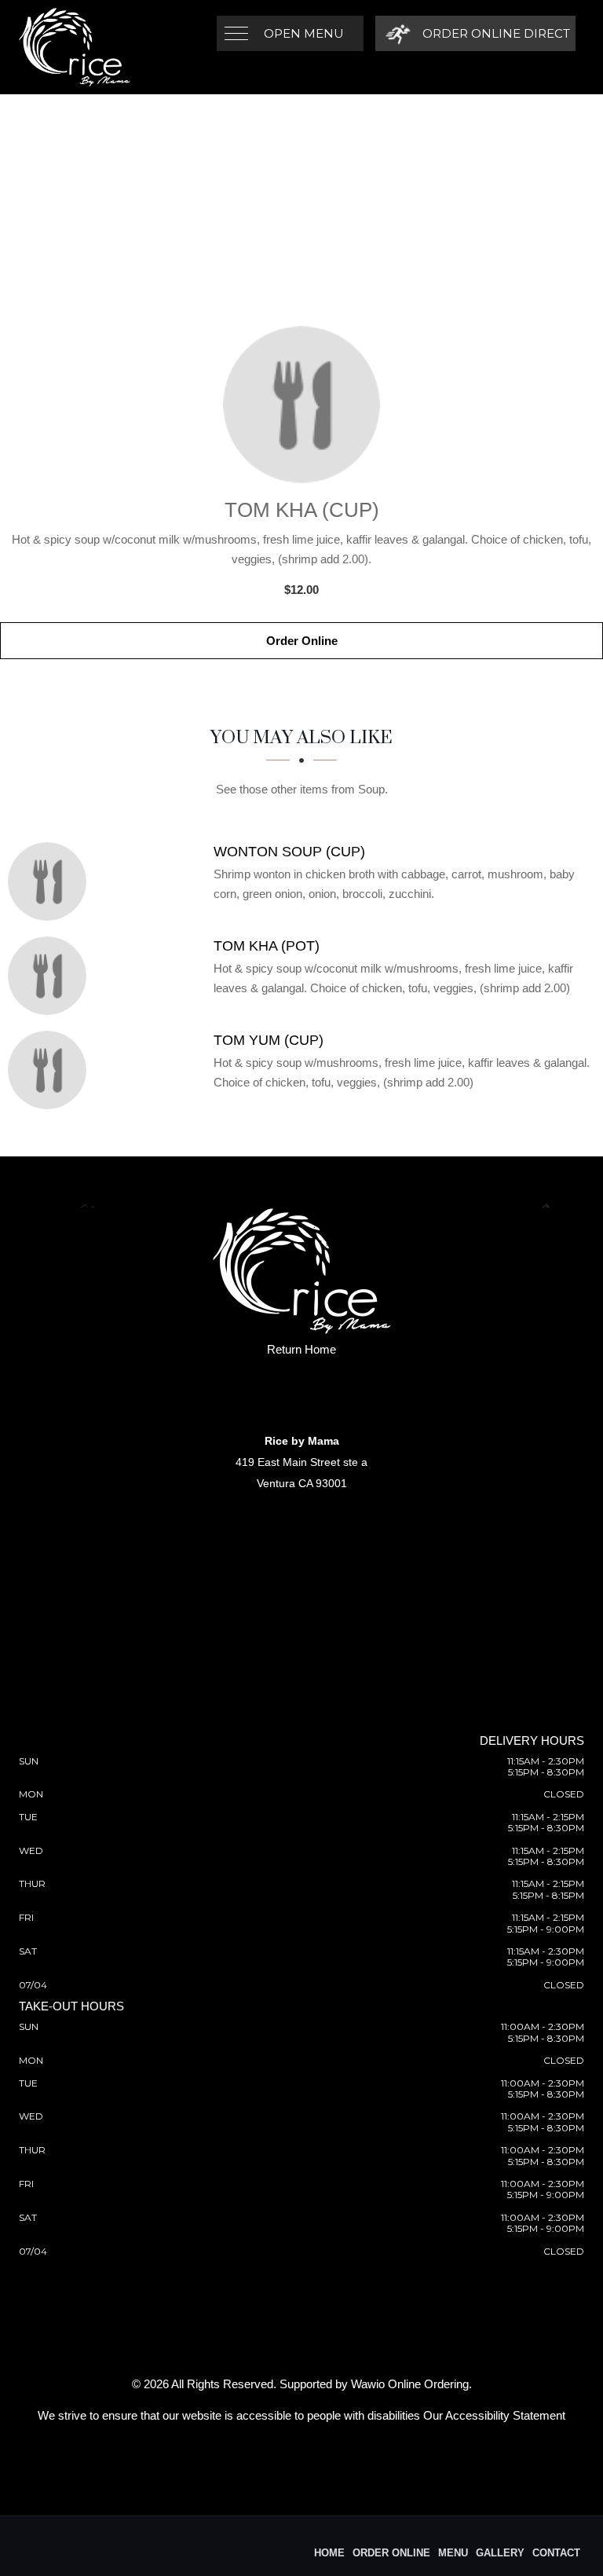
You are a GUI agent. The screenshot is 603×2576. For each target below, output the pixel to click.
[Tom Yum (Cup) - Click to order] (51, 1070)
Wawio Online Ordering (410, 2384)
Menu (453, 2553)
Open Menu (304, 33)
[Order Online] (301, 405)
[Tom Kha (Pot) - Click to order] (51, 976)
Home (329, 2553)
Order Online (302, 641)
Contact (556, 2553)
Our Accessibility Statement (494, 2415)
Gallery (500, 2553)
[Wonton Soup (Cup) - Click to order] (51, 881)
